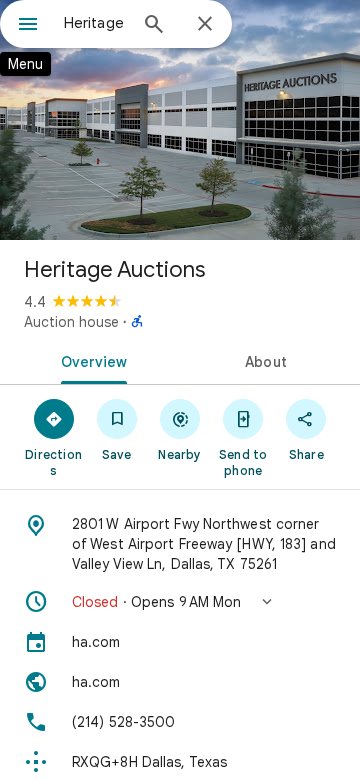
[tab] (90, 360)
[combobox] (95, 23)
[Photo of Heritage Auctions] (180, 120)
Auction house (71, 322)
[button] (180, 602)
